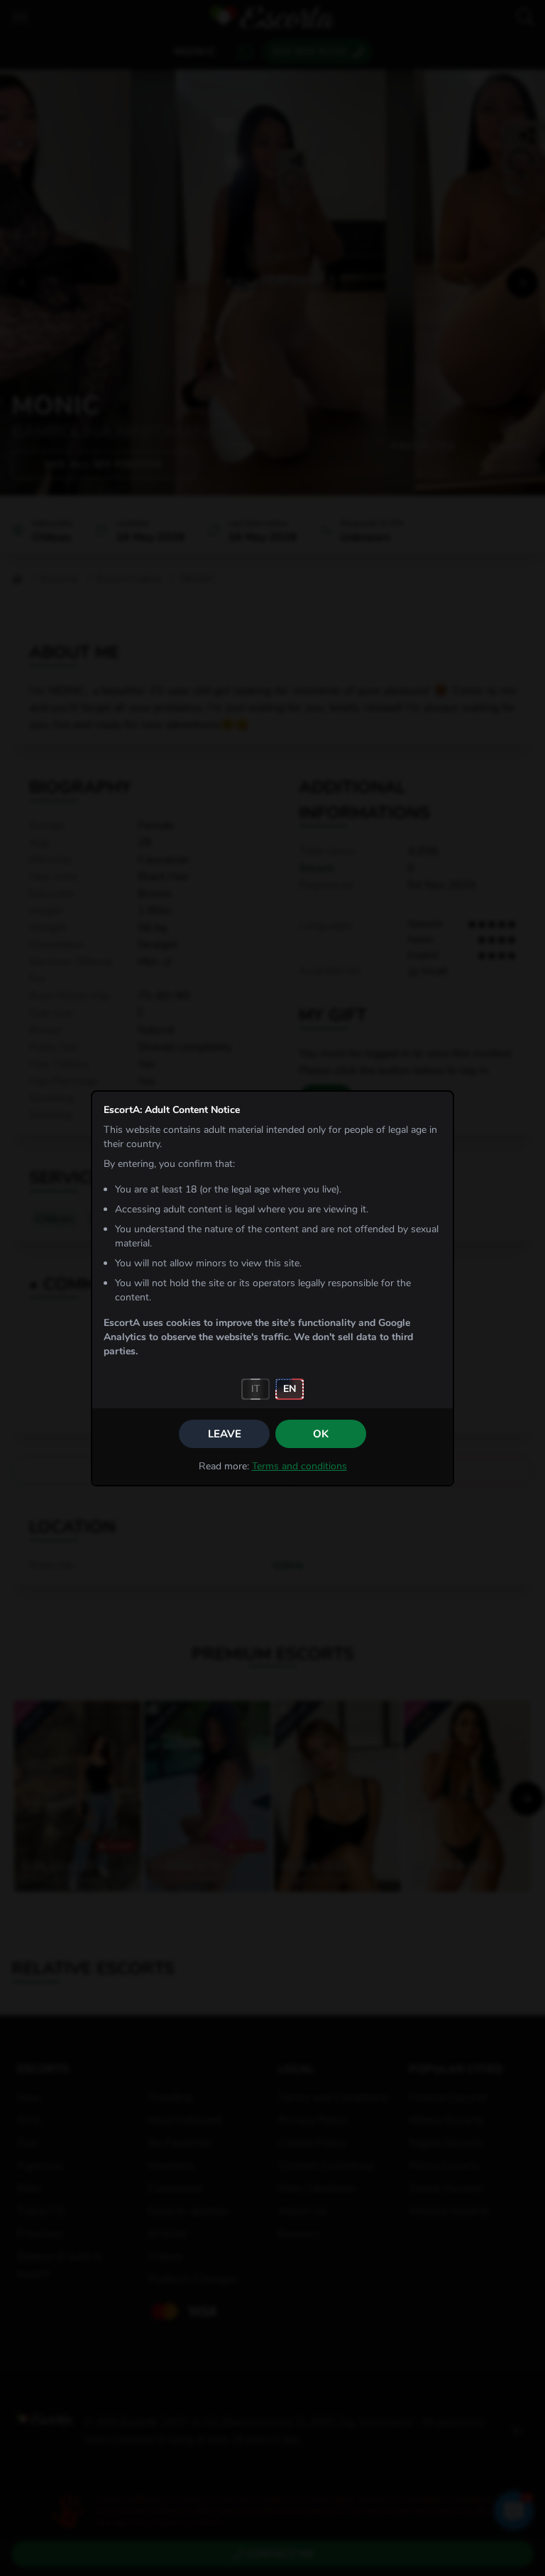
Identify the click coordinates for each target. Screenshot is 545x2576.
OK (321, 1434)
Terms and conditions (299, 1466)
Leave (225, 1434)
